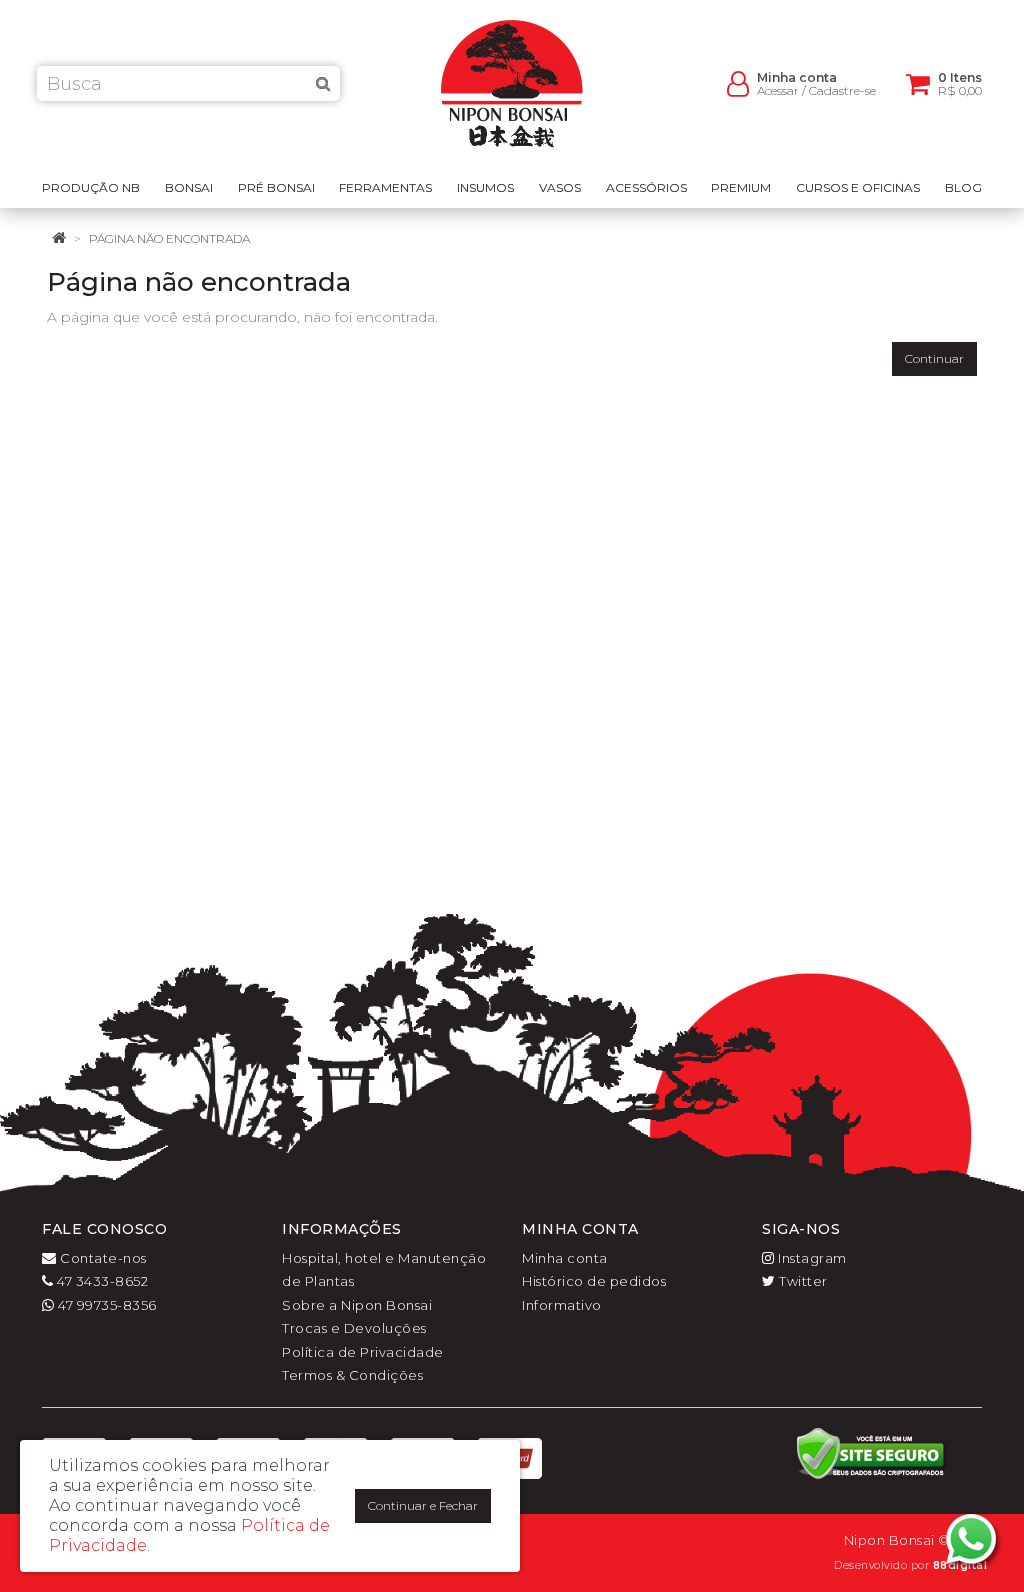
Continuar (934, 358)
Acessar (778, 90)
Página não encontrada (169, 238)
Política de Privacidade (363, 1352)
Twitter (802, 1281)
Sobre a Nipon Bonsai (357, 1305)
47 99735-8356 (106, 1305)
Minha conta (565, 1258)
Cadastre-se (842, 90)
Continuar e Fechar (423, 1505)
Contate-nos (102, 1258)
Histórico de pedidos (594, 1281)
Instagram (811, 1258)
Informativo (562, 1305)
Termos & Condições (352, 1375)
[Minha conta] (738, 82)
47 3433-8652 (101, 1281)
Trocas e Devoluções (354, 1328)
